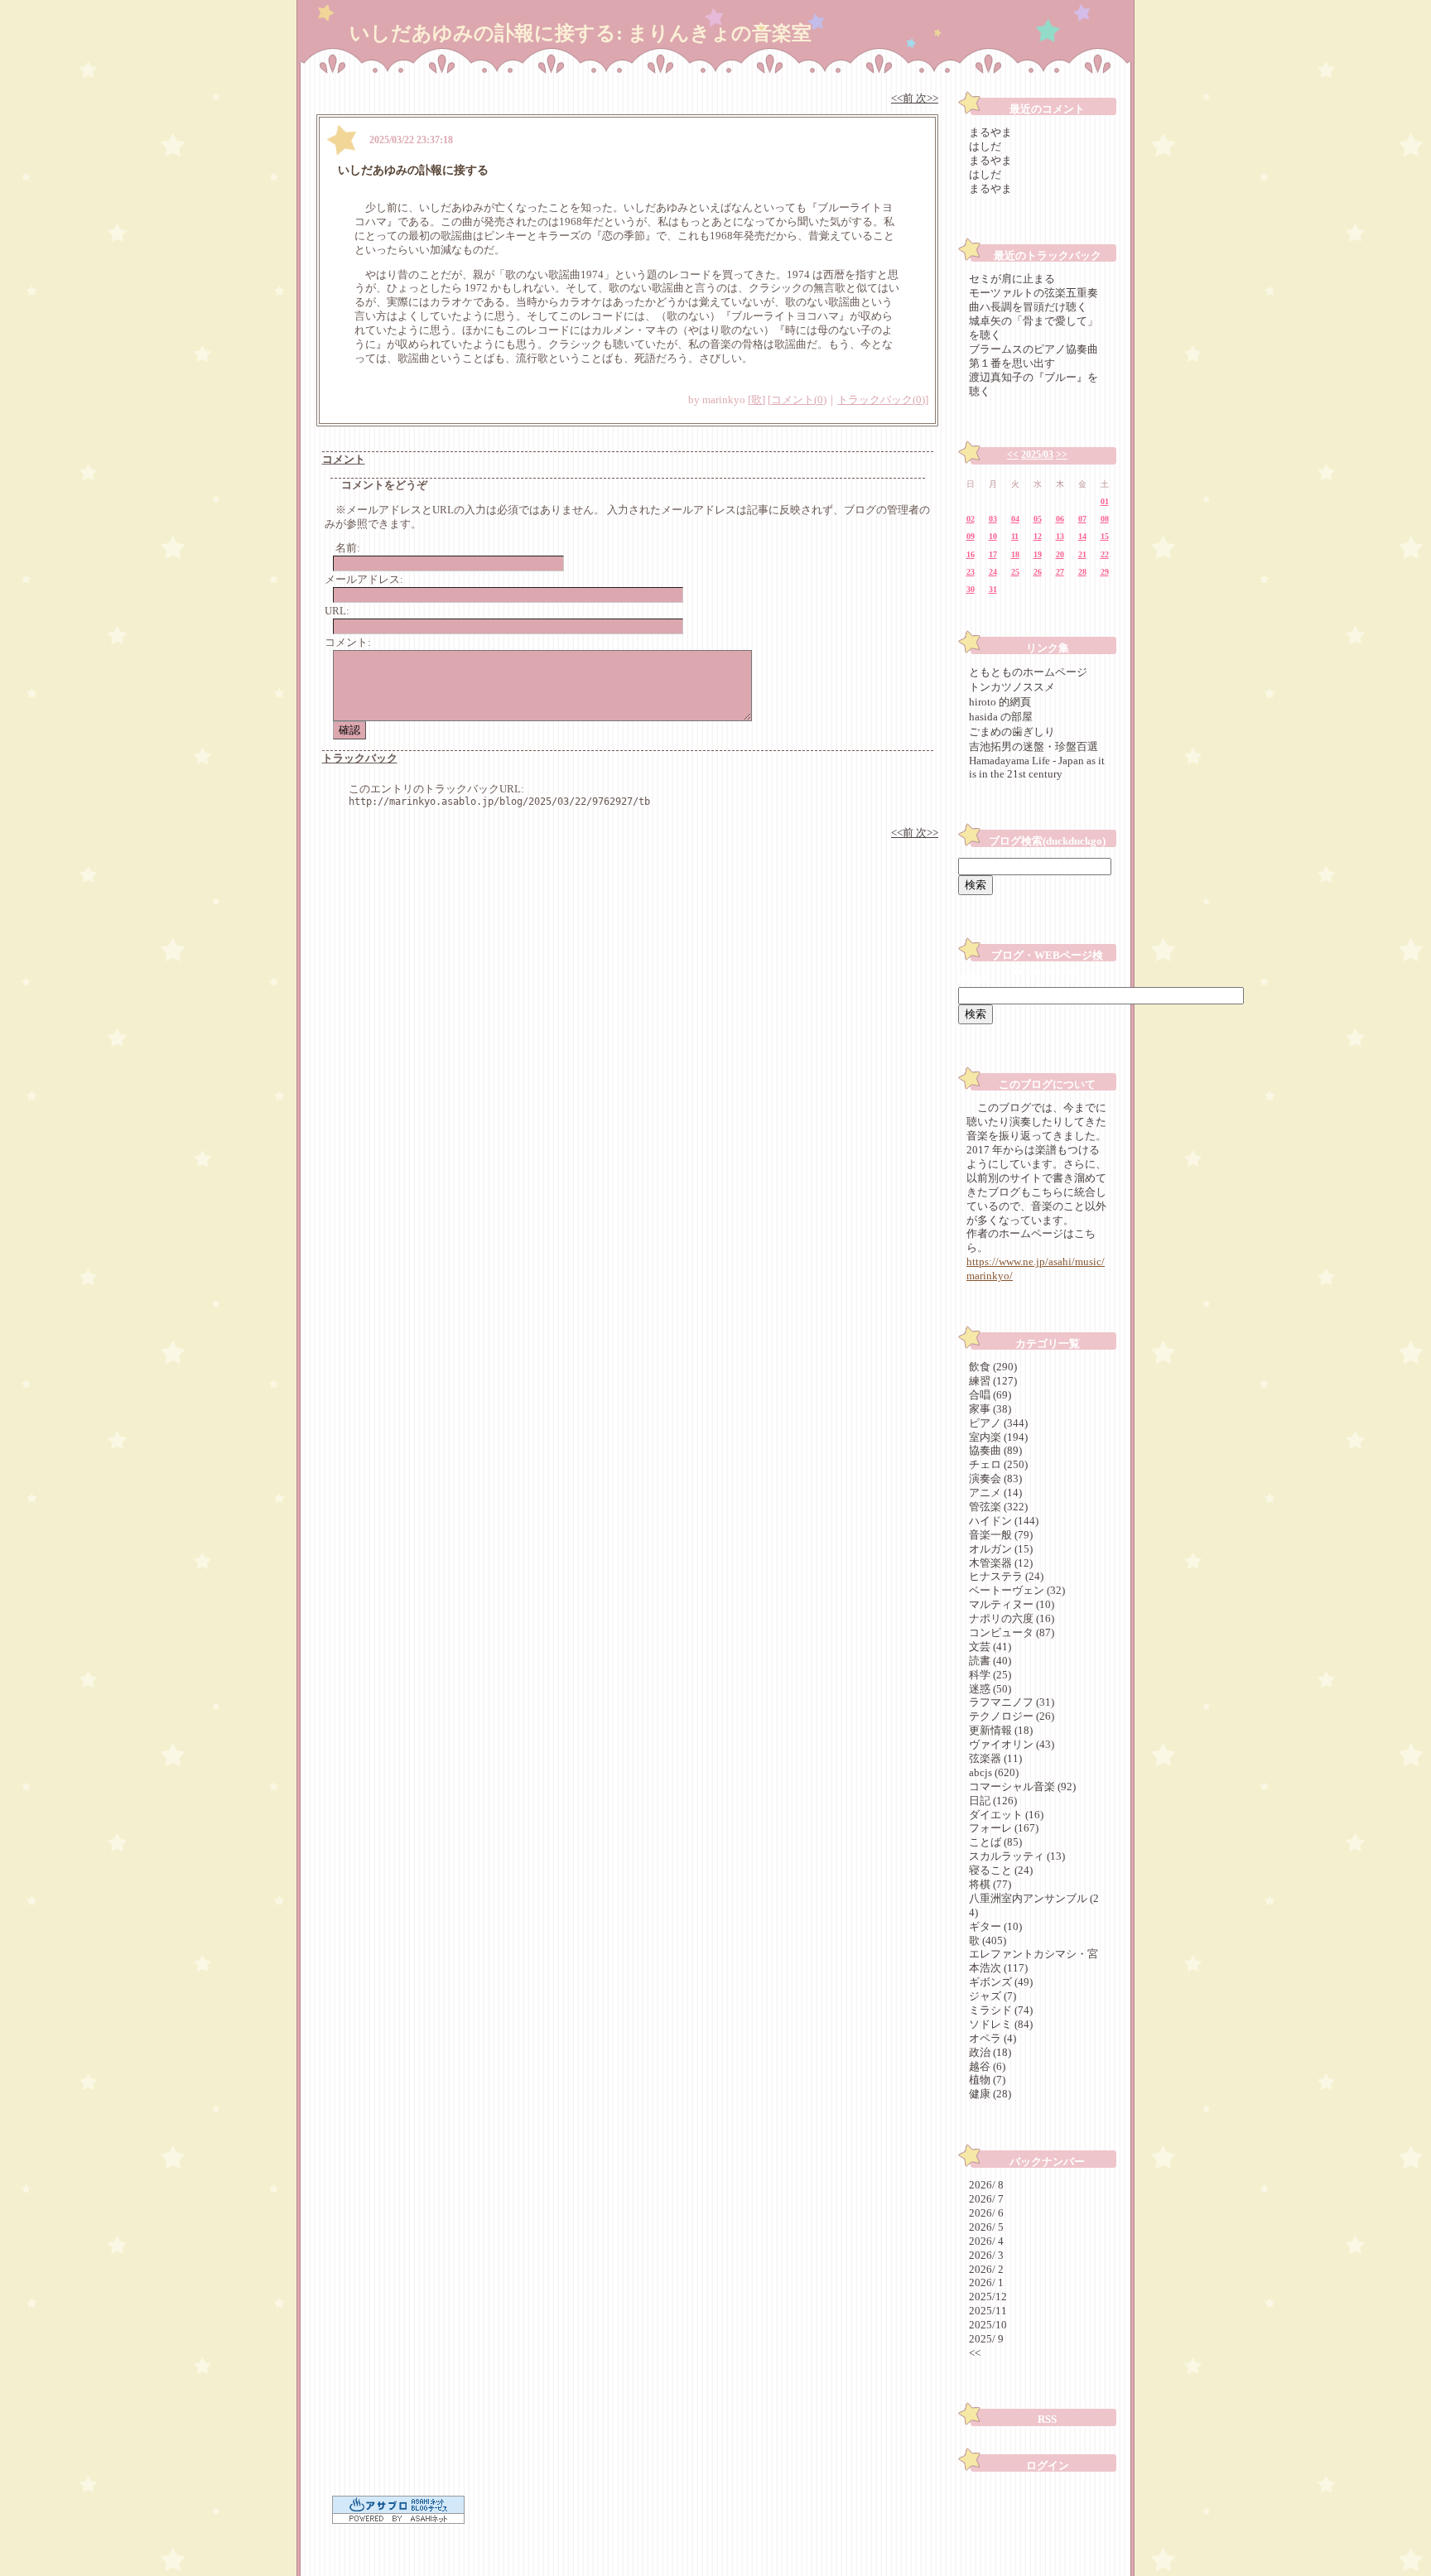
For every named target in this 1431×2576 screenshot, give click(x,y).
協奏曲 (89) (995, 1450)
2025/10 (988, 2325)
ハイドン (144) (1004, 1521)
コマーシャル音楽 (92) (1022, 1786)
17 (993, 554)
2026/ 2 (986, 2269)
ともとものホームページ (1028, 672)
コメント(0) (799, 400)
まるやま (990, 132)
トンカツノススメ (1012, 687)
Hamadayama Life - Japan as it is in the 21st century (1037, 767)
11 (1015, 536)
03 (993, 519)
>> (1062, 455)
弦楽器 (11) (995, 1758)
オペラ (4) (993, 2038)
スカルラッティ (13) (1017, 1856)
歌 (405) (988, 1940)
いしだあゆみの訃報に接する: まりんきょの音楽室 (581, 33)
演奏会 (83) (995, 1478)
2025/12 (988, 2297)
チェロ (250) (998, 1464)
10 (993, 536)
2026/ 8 (986, 2185)
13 (1060, 536)
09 (971, 536)
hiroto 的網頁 (1000, 702)
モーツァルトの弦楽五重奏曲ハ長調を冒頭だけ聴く (1033, 300)
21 (1082, 554)
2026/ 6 (986, 2213)
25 (1015, 572)
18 (1015, 554)
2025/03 (1037, 455)
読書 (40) (990, 1661)
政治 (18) (990, 2052)
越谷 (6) (987, 2066)
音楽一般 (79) (1001, 1535)
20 (1060, 554)
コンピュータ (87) (1012, 1632)
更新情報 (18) (1001, 1730)
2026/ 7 (986, 2199)
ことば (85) (995, 1842)
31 (993, 589)
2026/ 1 (986, 2282)
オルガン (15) (1001, 1549)
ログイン (1048, 2465)
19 (1038, 554)
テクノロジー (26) (1012, 1716)
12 (1038, 536)
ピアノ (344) (998, 1423)
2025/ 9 (986, 2339)
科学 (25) (990, 1675)
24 (993, 572)
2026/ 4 (986, 2241)
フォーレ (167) (1004, 1828)
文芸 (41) (990, 1647)
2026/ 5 (986, 2227)
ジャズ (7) (993, 1996)
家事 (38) (990, 1409)
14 (1082, 536)
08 (1105, 519)
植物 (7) (987, 2080)
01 (1105, 501)
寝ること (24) (1001, 1870)
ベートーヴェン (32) (1017, 1590)
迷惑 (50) (990, 1689)
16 (971, 554)
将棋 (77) (990, 1884)
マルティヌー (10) (1012, 1604)
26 (1038, 572)
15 (1105, 536)
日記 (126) (993, 1801)
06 (1060, 519)
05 (1038, 519)
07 (1082, 519)
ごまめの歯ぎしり (1012, 732)
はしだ (985, 146)
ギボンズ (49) (1001, 1982)
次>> (927, 98)
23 (971, 572)
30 (971, 589)
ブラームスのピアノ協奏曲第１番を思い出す (1033, 356)
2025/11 (988, 2311)
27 (1060, 572)
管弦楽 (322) (998, 1507)
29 (1105, 572)
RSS (1047, 2419)
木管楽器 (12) (1001, 1563)
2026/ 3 (986, 2255)
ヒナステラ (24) (1006, 1576)
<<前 (903, 98)
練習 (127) (993, 1381)
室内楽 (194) (998, 1437)
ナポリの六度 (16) (1012, 1618)
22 (1105, 554)
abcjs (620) (994, 1772)
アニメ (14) (995, 1493)
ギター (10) (995, 1926)
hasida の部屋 (1001, 717)
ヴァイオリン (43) (1012, 1744)
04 (1015, 519)
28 (1082, 572)
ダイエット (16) (1006, 1815)
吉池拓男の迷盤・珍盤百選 (1033, 746)
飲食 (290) (993, 1367)
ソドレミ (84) (1001, 2024)
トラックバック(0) (881, 400)
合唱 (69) (990, 1395)
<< (1013, 455)
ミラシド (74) (1001, 2010)
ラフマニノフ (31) (1012, 1702)
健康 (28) (990, 2094)
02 (971, 519)
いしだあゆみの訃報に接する (413, 170)
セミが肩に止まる (1012, 279)
